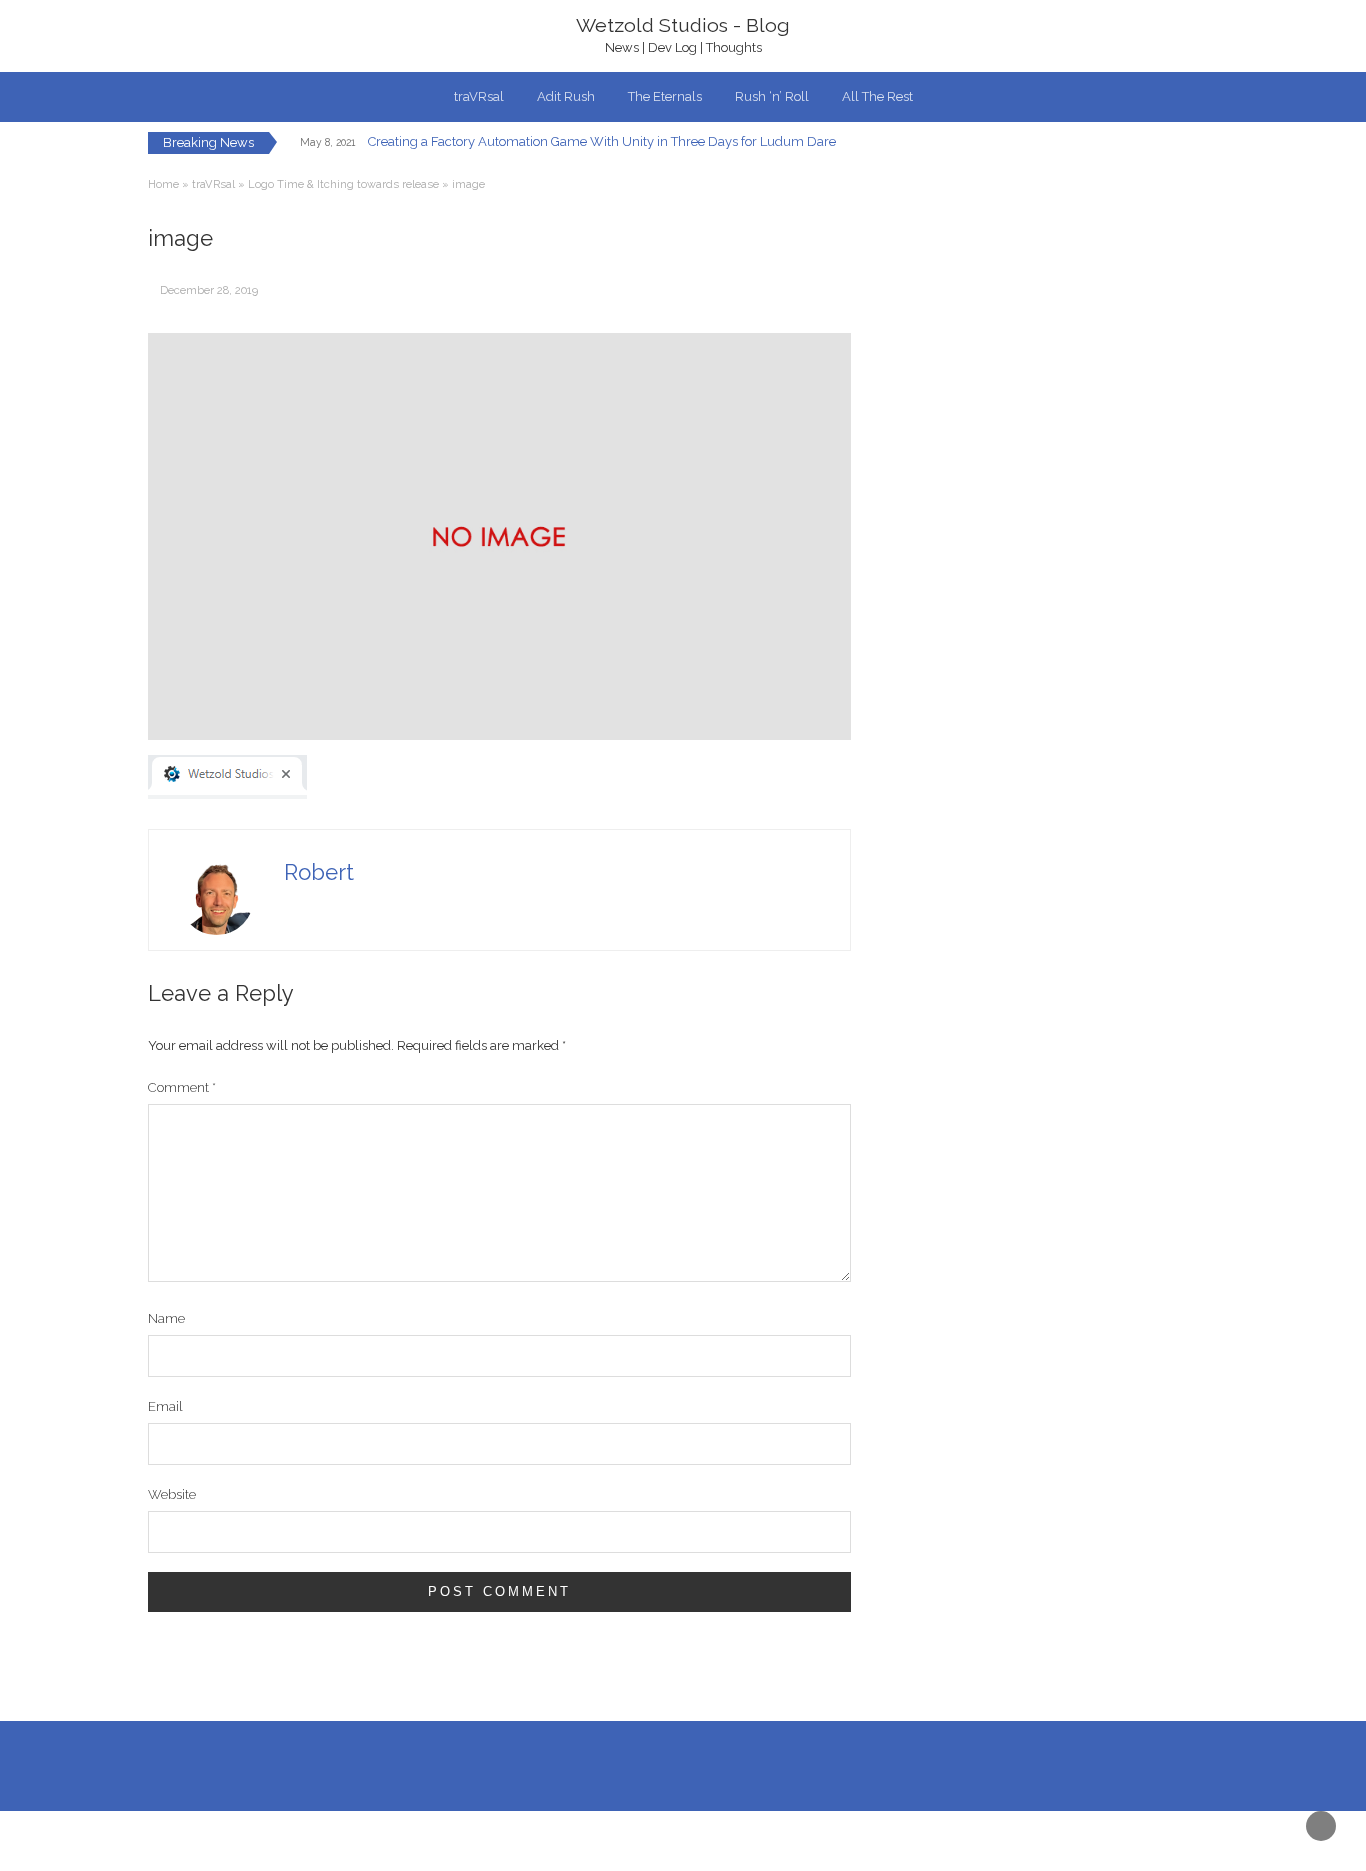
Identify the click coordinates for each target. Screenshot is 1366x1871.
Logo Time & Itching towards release (343, 184)
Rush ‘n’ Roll (772, 96)
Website (172, 1494)
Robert (319, 872)
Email (165, 1406)
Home (163, 184)
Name (166, 1318)
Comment (182, 1087)
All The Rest (877, 96)
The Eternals (665, 96)
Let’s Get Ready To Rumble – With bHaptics (519, 151)
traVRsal (479, 96)
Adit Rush (566, 96)
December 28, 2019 (209, 290)
